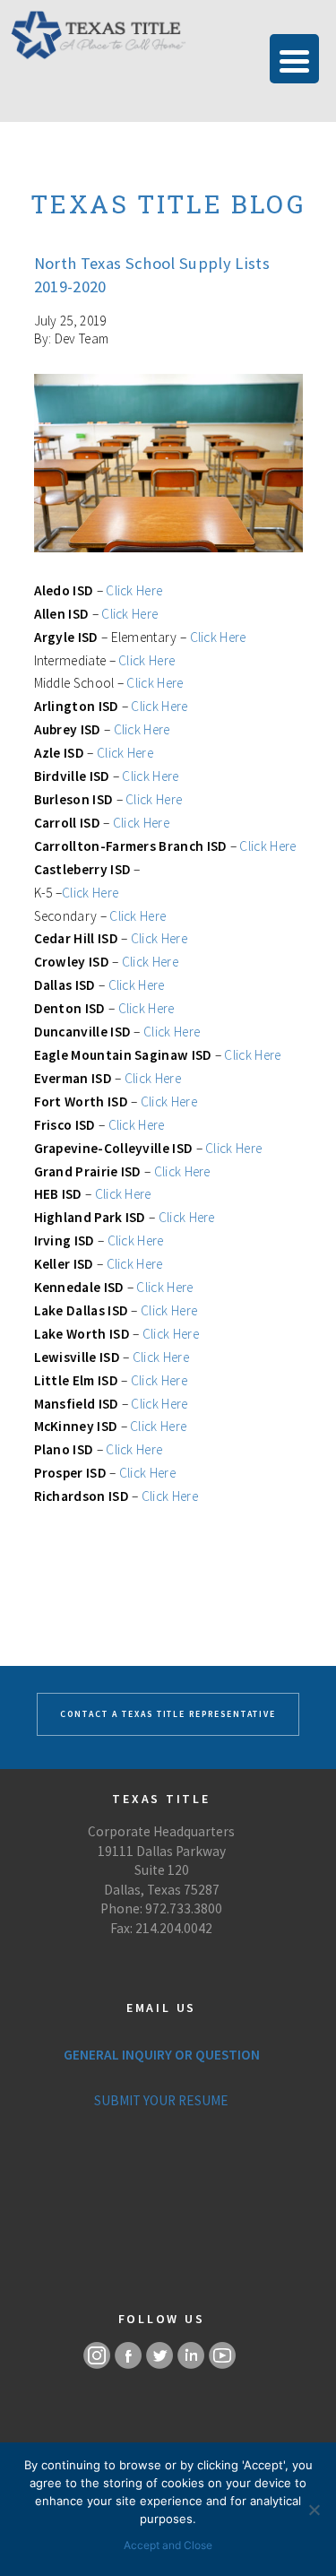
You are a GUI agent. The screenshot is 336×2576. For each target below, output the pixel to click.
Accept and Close (168, 2545)
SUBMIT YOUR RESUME (161, 2100)
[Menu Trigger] (294, 59)
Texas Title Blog (168, 204)
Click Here (134, 590)
